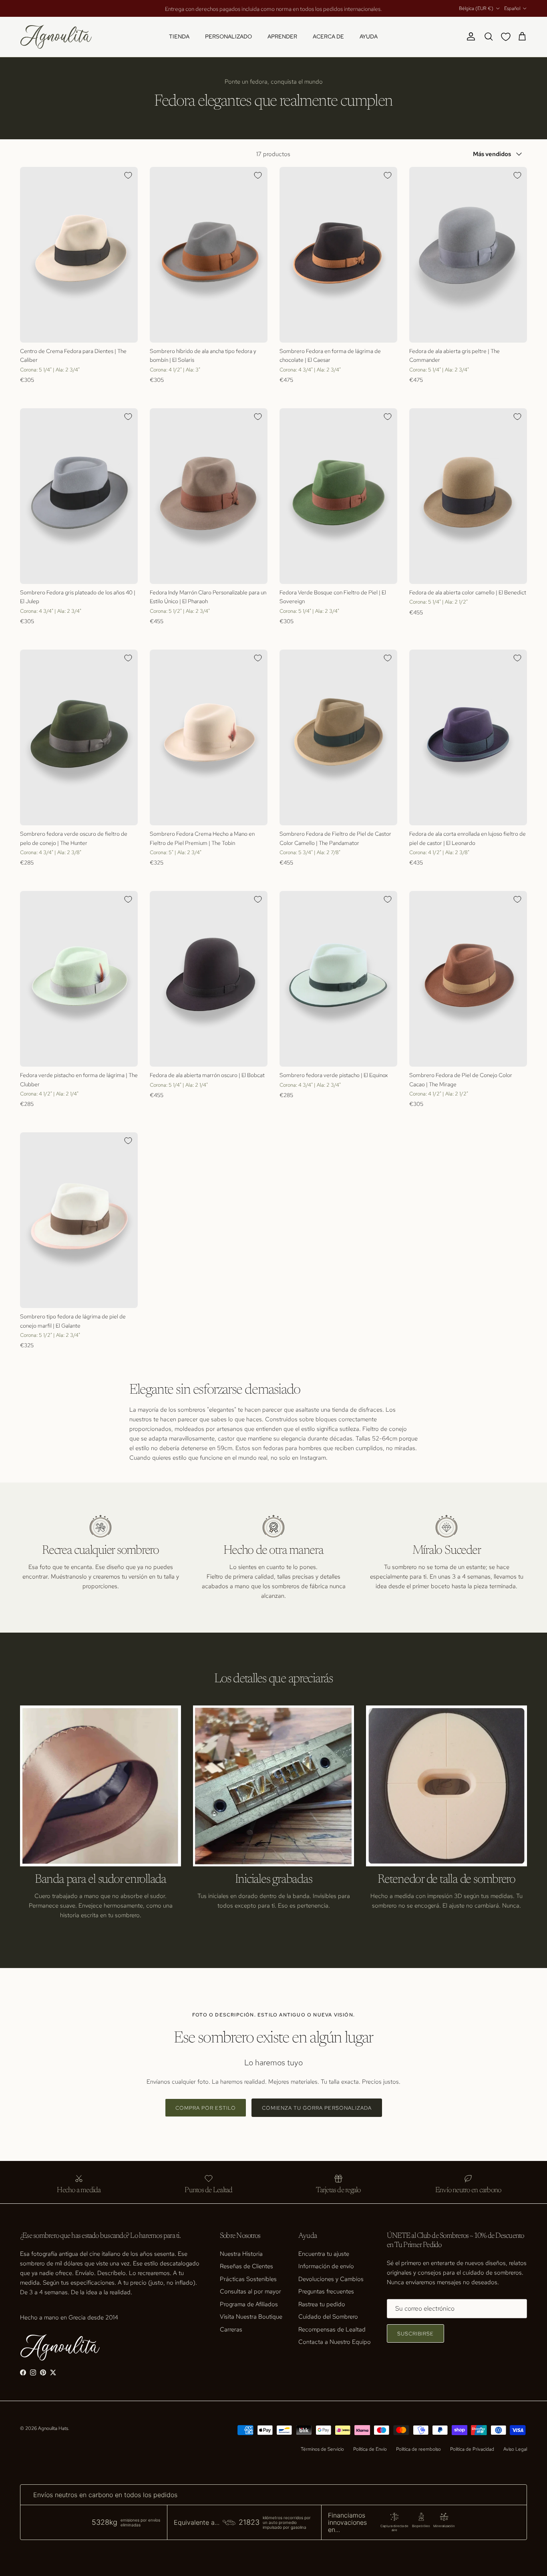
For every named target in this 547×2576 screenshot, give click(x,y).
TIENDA (179, 36)
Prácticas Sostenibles (248, 2279)
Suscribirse (415, 2334)
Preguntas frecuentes (326, 2291)
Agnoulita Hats (53, 2428)
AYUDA (369, 36)
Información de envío (326, 2266)
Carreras (231, 2329)
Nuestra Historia (241, 2254)
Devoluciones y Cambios (331, 2279)
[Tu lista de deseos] (507, 37)
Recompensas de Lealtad (332, 2329)
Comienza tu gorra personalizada (317, 2108)
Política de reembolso (418, 2449)
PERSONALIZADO (228, 36)
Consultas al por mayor (250, 2291)
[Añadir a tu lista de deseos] (128, 175)
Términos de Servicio (322, 2449)
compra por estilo (206, 2108)
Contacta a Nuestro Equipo (335, 2342)
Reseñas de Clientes (246, 2266)
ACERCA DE (328, 36)
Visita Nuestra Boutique (251, 2317)
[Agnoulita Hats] (56, 37)
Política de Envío (370, 2449)
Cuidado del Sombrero (328, 2317)
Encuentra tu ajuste (324, 2254)
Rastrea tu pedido (322, 2304)
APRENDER (282, 36)
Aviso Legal (515, 2449)
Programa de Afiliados (249, 2304)
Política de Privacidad (472, 2449)
